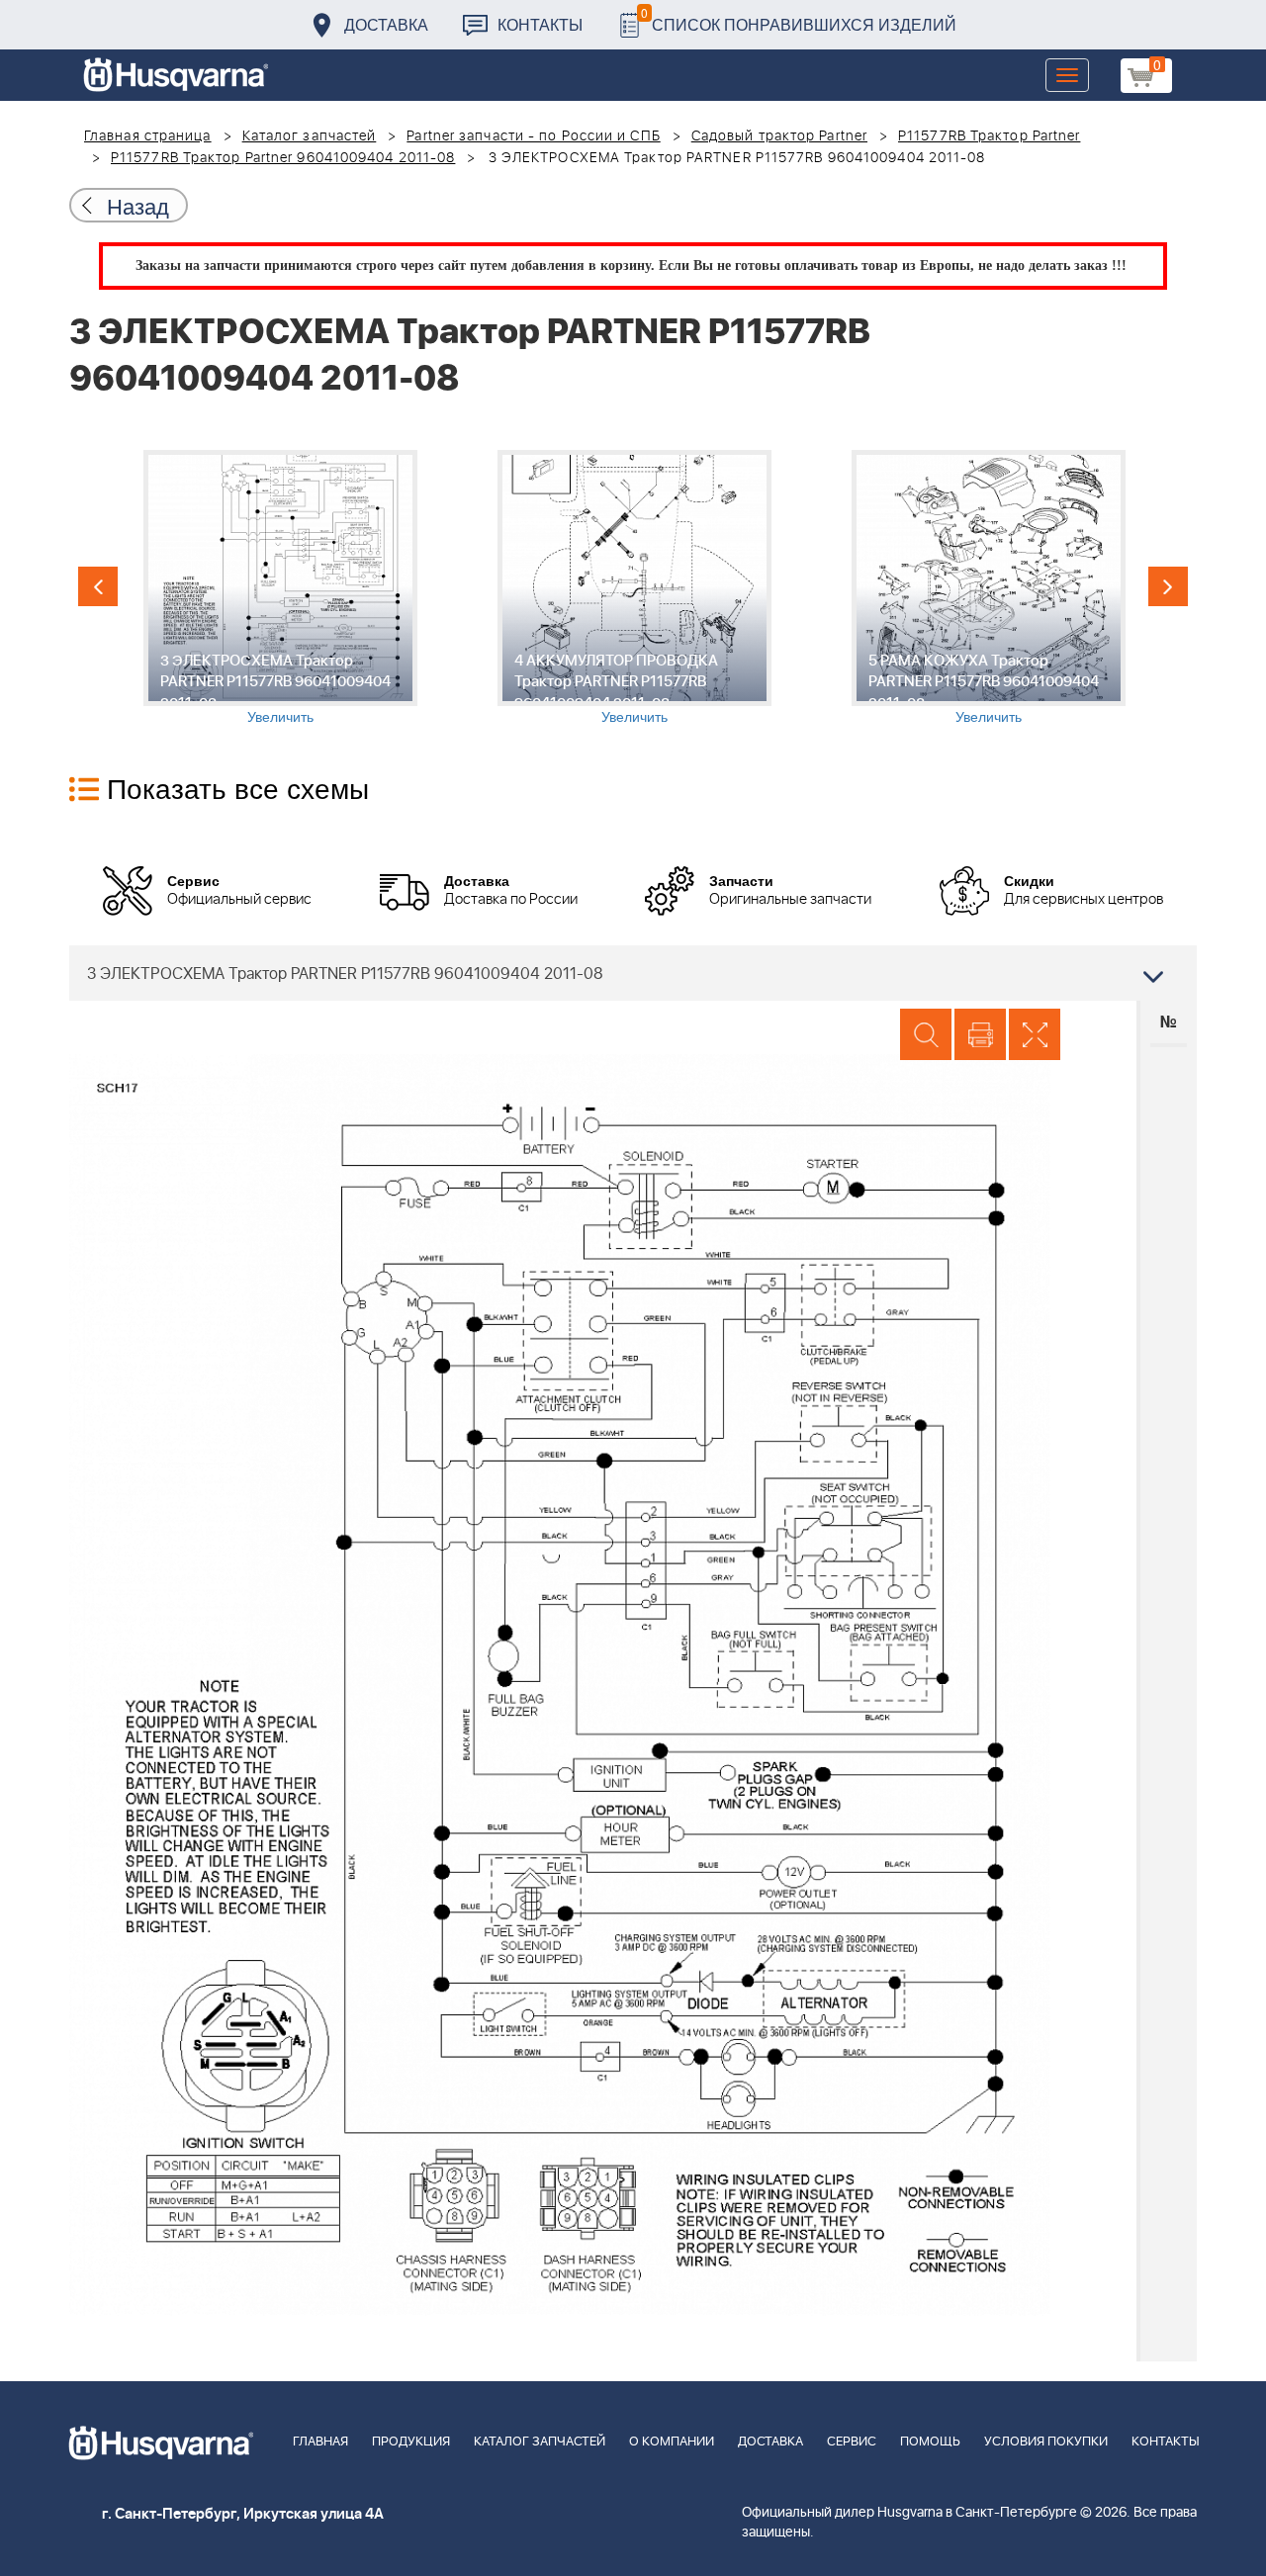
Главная (320, 2442)
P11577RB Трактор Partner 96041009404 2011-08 (283, 158)
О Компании (672, 2442)
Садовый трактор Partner (779, 136)
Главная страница (148, 136)
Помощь (930, 2442)
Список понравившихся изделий (799, 19)
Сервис (852, 2442)
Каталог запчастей (310, 136)
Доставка (386, 24)
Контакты (540, 24)
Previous (98, 586)
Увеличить (280, 716)
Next (1168, 586)
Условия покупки (1046, 2442)
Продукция (411, 2442)
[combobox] (633, 973)
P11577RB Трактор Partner (989, 136)
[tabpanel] (280, 588)
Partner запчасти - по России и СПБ (533, 136)
